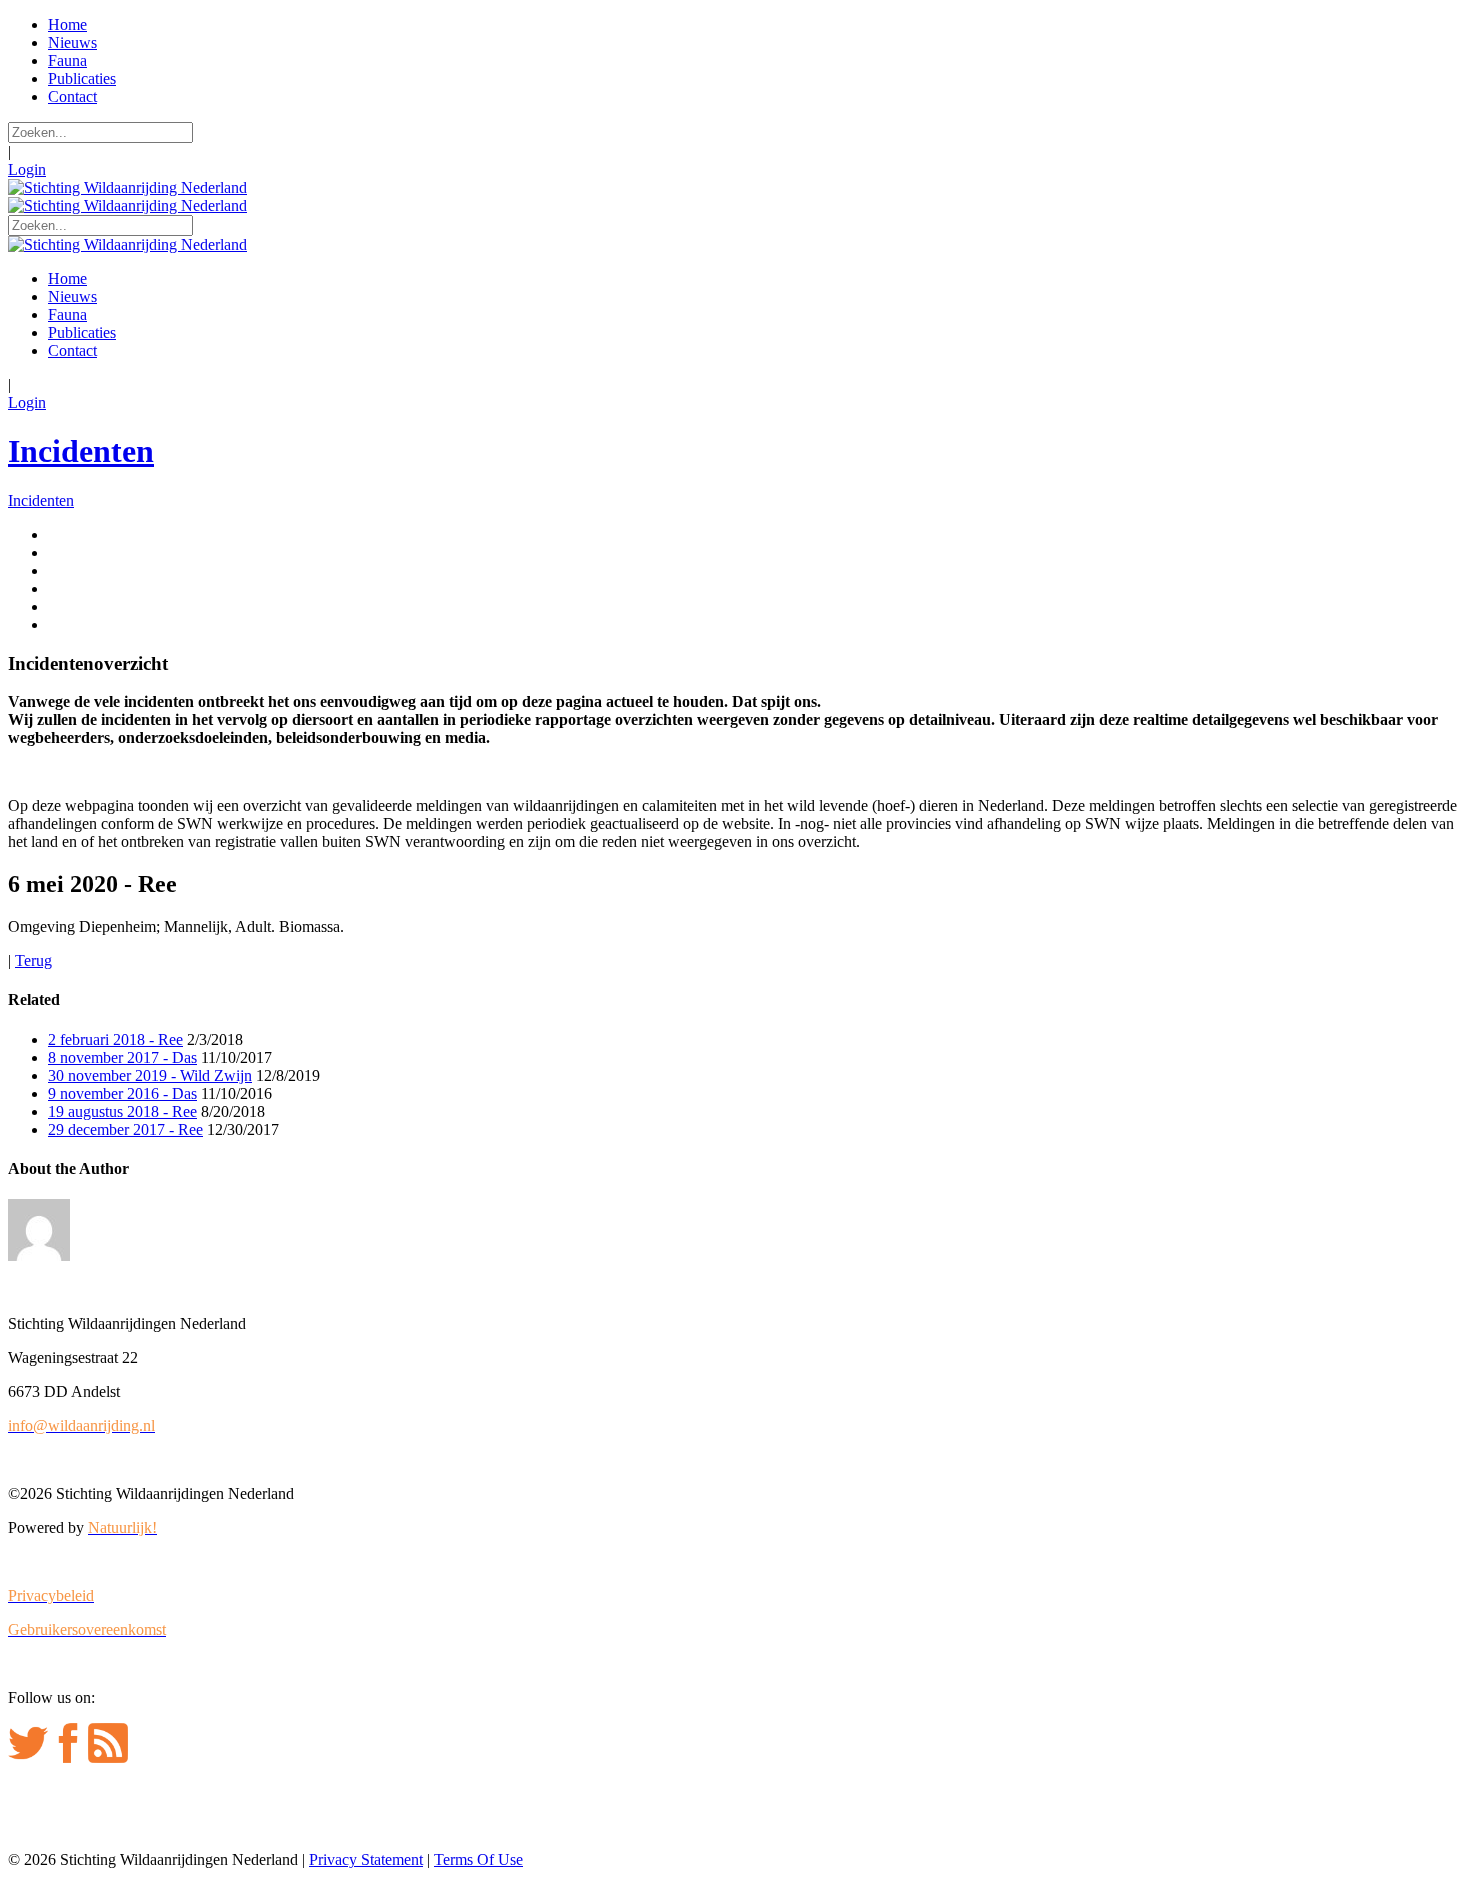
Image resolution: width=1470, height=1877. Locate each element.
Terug (33, 960)
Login (27, 169)
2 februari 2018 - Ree (115, 1039)
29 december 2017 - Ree (125, 1129)
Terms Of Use (478, 1859)
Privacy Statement (366, 1859)
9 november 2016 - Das (122, 1093)
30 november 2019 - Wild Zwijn (150, 1075)
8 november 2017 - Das (122, 1057)
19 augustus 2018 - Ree (122, 1111)
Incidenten (81, 451)
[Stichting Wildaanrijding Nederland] (127, 187)
